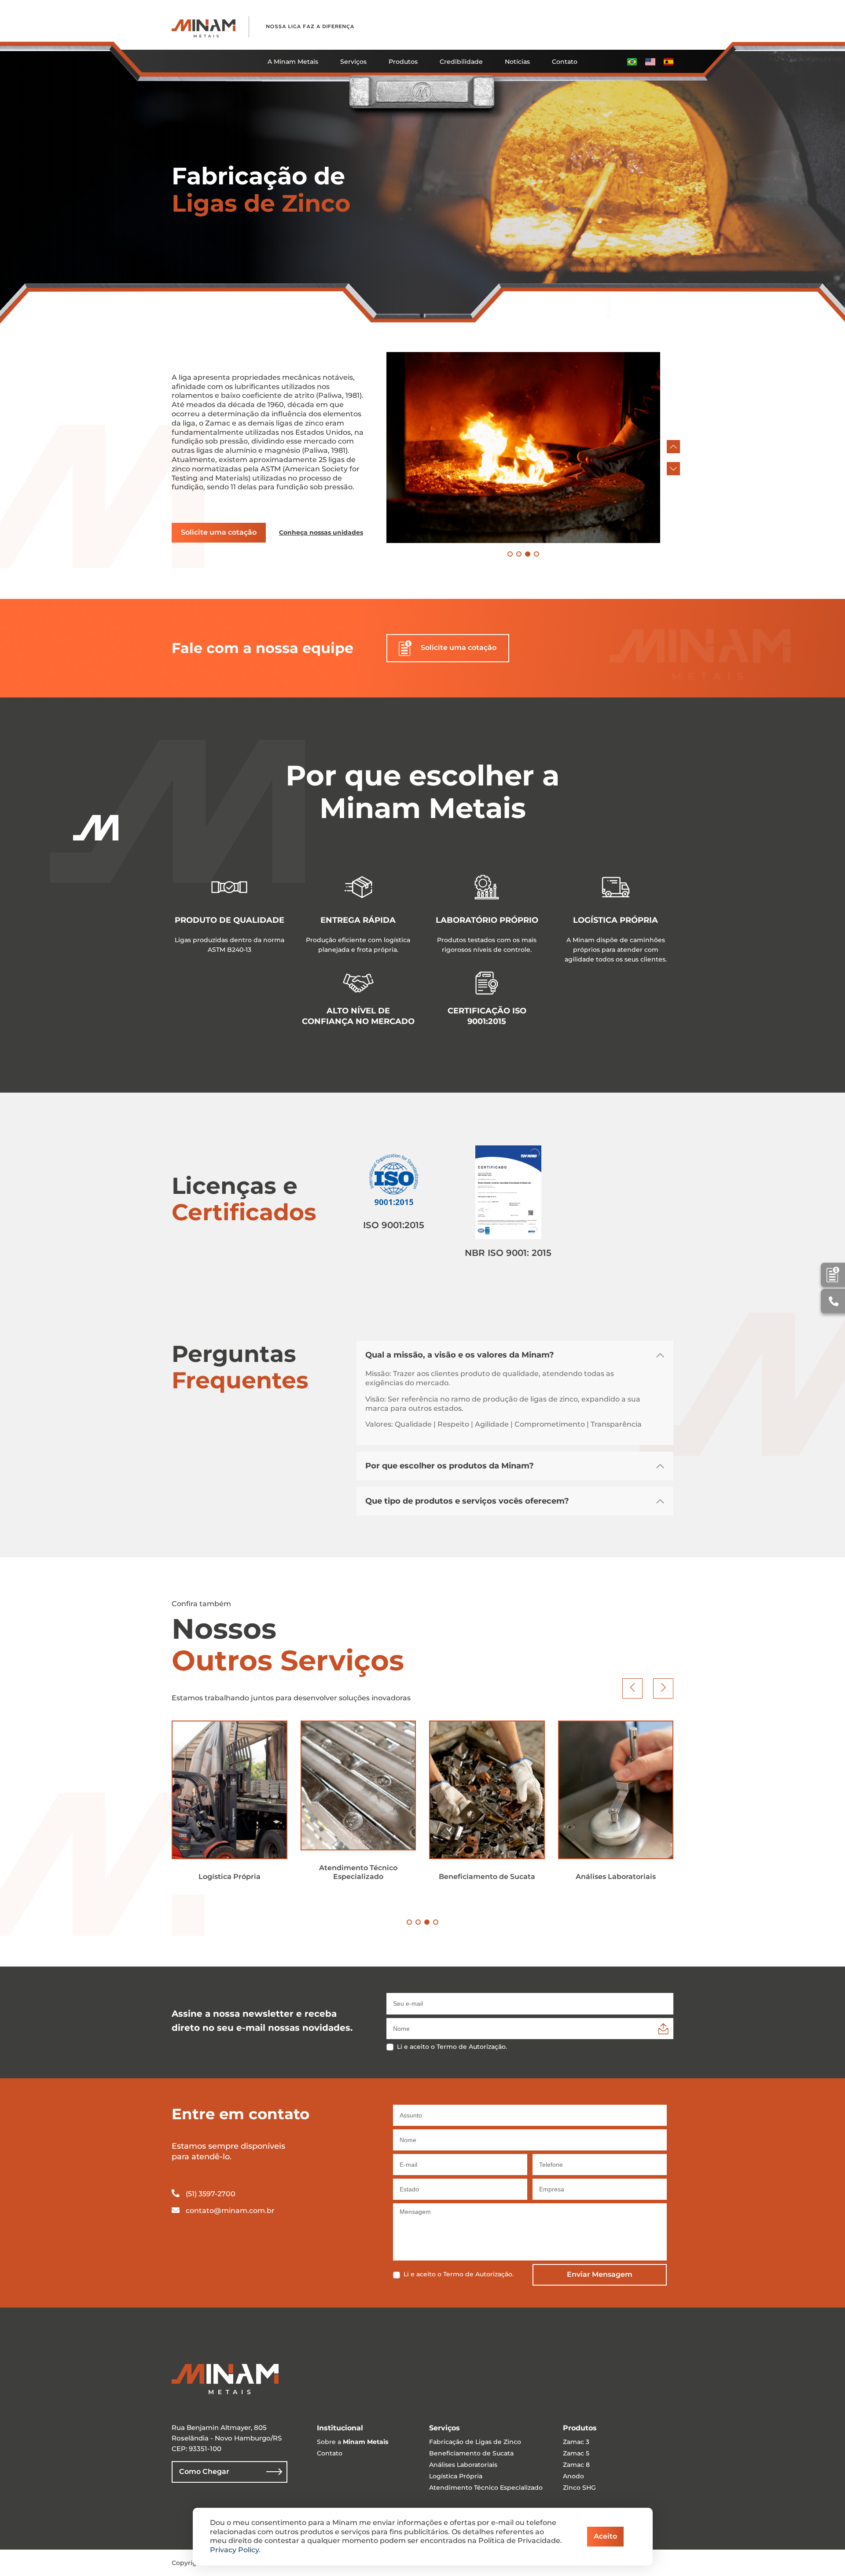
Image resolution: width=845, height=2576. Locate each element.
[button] (673, 447)
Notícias (517, 62)
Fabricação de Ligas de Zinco (475, 2442)
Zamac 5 (576, 2453)
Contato (565, 62)
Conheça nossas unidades (321, 532)
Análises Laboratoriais (463, 2465)
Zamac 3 (576, 2442)
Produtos (403, 62)
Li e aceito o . (452, 2047)
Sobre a (353, 2442)
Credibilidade (461, 62)
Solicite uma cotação (219, 532)
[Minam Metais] (204, 27)
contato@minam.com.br (230, 2211)
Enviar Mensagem (600, 2274)
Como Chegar (204, 2471)
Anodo (573, 2476)
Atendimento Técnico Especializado (486, 2488)
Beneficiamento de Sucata (471, 2453)
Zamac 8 (576, 2465)
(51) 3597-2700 (210, 2194)
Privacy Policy (234, 2550)
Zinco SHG (579, 2488)
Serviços (353, 62)
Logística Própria (456, 2476)
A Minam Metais (293, 62)
